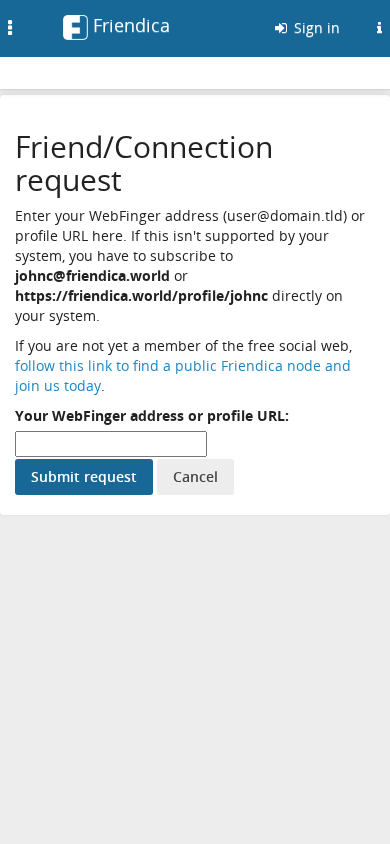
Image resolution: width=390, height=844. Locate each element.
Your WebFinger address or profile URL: (152, 415)
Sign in (315, 27)
